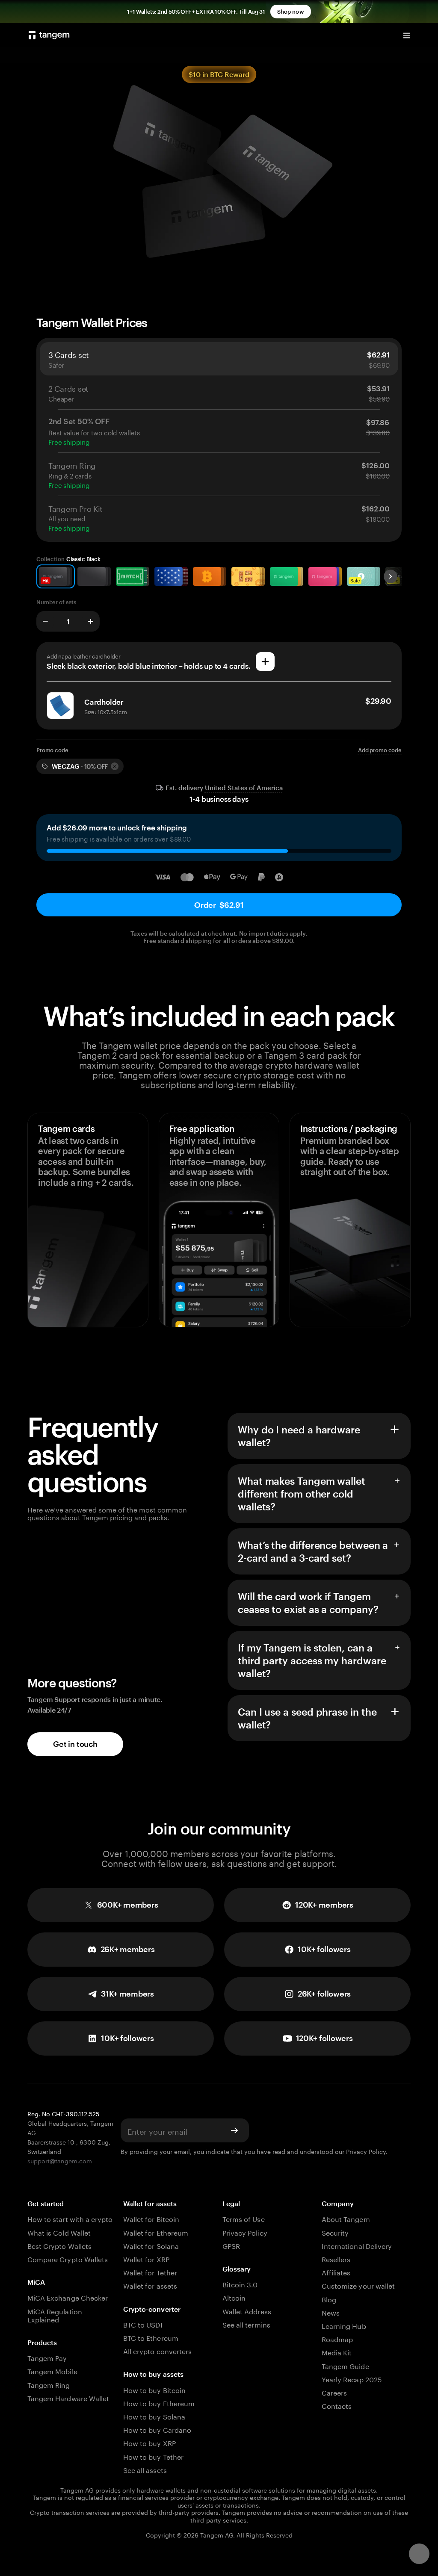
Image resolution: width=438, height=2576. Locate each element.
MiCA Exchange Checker (68, 2297)
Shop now (291, 12)
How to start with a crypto (70, 2218)
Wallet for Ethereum (156, 2232)
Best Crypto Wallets (59, 2245)
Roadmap (337, 2338)
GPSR (231, 2245)
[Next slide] (391, 576)
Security (335, 2232)
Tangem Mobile (52, 2371)
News (331, 2312)
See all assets (145, 2469)
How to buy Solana (154, 2416)
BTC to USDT (144, 2324)
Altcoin (234, 2297)
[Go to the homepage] (49, 35)
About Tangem (346, 2218)
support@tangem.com (60, 2160)
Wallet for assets (150, 2285)
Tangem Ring (49, 2384)
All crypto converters (157, 2350)
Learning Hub (344, 2325)
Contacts (337, 2405)
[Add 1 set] (91, 621)
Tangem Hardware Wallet (68, 2397)
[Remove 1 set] (45, 621)
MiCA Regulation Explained (55, 2315)
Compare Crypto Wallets (68, 2258)
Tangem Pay (47, 2357)
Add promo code (380, 750)
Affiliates (336, 2272)
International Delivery (357, 2245)
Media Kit (337, 2352)
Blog (329, 2299)
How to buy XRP (149, 2442)
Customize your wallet (358, 2285)
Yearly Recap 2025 (352, 2379)
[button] (121, 1994)
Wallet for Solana (151, 2245)
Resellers (336, 2258)
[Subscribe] (234, 2130)
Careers (334, 2392)
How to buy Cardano (157, 2429)
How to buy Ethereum (159, 2403)
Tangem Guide (345, 2365)
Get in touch (75, 1744)
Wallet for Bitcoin (151, 2218)
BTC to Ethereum (151, 2337)
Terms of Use (244, 2218)
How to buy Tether (153, 2456)
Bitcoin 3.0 (240, 2284)
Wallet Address (247, 2311)
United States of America (244, 788)
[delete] (115, 766)
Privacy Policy (366, 2151)
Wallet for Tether (150, 2272)
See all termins (246, 2324)
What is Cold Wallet (59, 2232)
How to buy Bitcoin (154, 2389)
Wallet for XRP (146, 2258)
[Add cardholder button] (265, 662)
